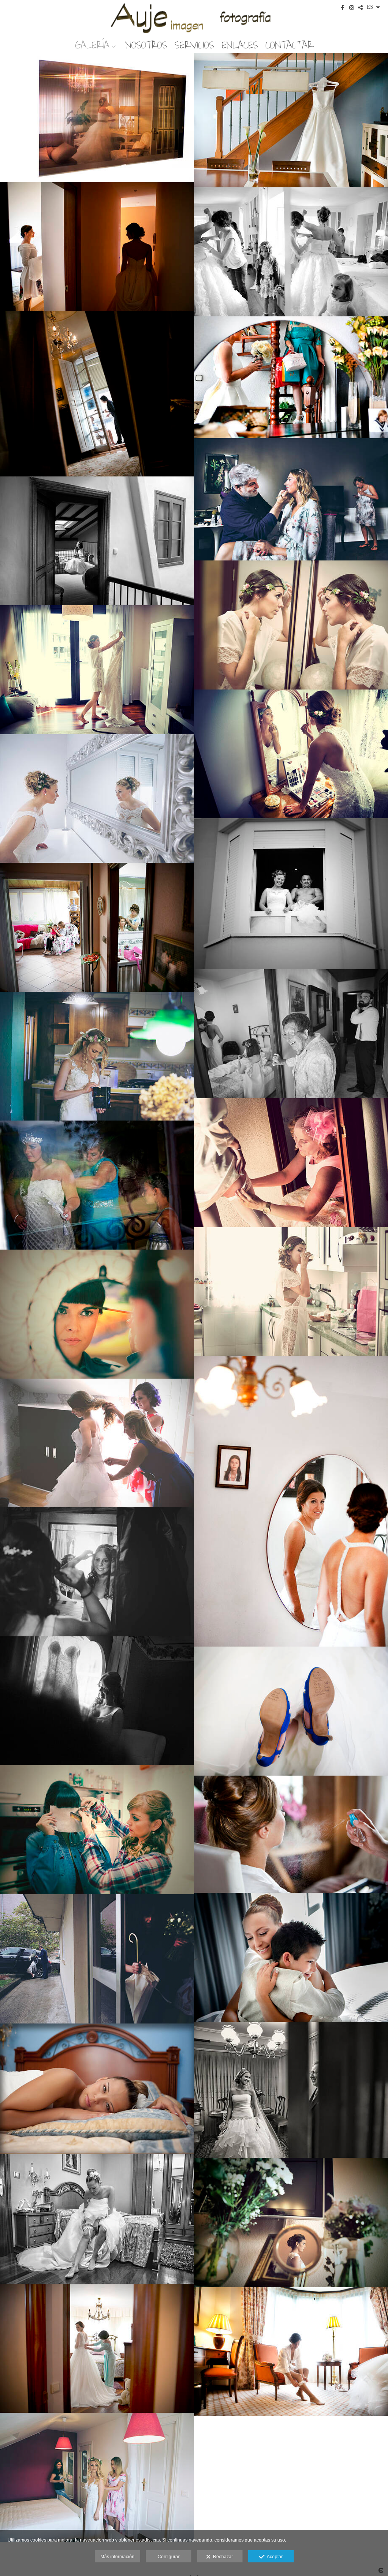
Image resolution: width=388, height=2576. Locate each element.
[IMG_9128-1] (291, 1501)
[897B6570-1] (291, 625)
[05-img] (291, 2090)
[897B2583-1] (291, 252)
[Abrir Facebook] (343, 8)
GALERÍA (92, 45)
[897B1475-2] (97, 1830)
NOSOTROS (146, 45)
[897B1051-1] (291, 2352)
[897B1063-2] (97, 2477)
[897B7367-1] (97, 799)
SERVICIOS (194, 45)
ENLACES (240, 45)
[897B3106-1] (97, 393)
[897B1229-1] (97, 1572)
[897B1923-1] (291, 120)
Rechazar (222, 2557)
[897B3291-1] (291, 377)
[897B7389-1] (291, 893)
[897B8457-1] (97, 927)
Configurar (169, 2557)
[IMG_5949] (97, 1185)
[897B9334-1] (291, 1034)
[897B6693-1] (291, 754)
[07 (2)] (97, 2219)
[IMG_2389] (291, 1163)
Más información (117, 2557)
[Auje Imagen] (194, 18)
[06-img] (97, 2089)
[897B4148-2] (291, 499)
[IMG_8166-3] (97, 1314)
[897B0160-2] (291, 2222)
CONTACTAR (289, 45)
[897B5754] (97, 541)
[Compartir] (360, 8)
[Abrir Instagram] (352, 8)
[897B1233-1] (97, 1701)
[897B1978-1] (97, 247)
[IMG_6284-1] (291, 1292)
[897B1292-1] (291, 1711)
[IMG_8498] (291, 1957)
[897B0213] (97, 2348)
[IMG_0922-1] (97, 1056)
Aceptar (274, 2557)
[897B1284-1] (97, 118)
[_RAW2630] (97, 1959)
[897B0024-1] (97, 1443)
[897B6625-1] (97, 670)
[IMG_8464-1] (291, 1834)
